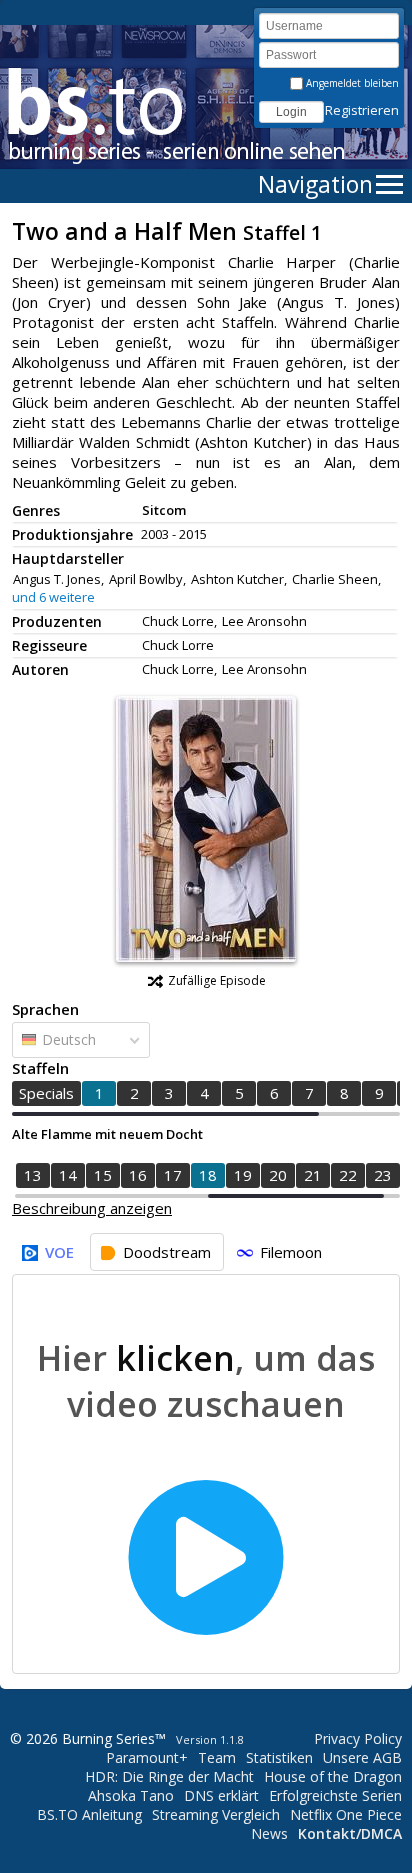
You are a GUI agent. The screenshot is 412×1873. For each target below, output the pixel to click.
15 (103, 1175)
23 (383, 1175)
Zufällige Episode (217, 980)
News (269, 1833)
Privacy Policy (358, 1738)
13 (33, 1175)
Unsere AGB (362, 1757)
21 (313, 1175)
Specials (46, 1093)
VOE (59, 1252)
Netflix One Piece (346, 1814)
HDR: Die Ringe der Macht (169, 1776)
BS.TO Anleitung (89, 1814)
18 (208, 1175)
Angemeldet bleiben (351, 83)
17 (173, 1175)
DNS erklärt (221, 1795)
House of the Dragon (333, 1776)
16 (138, 1175)
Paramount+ (147, 1757)
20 (278, 1175)
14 (68, 1175)
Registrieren (362, 110)
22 (348, 1175)
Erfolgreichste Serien (335, 1795)
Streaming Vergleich (216, 1814)
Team (217, 1757)
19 (243, 1175)
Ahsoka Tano (131, 1795)
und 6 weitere (53, 597)
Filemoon (291, 1252)
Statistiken (279, 1757)
